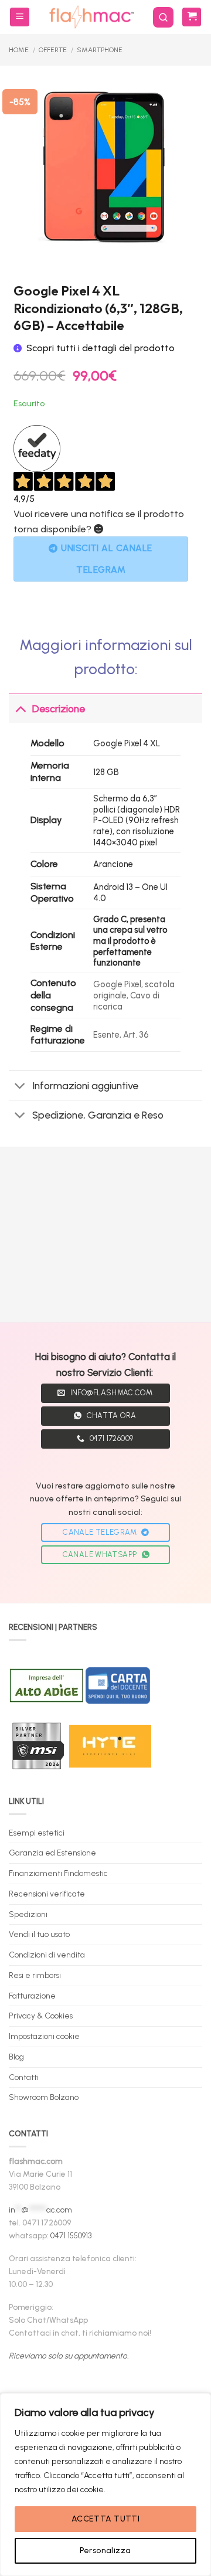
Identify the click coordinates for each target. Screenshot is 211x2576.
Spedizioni (28, 1914)
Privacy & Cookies (41, 2016)
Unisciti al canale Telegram (106, 559)
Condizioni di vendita (47, 1955)
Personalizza (105, 2550)
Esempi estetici (37, 1833)
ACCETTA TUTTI (105, 2519)
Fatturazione (32, 1996)
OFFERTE (53, 50)
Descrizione (59, 708)
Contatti (24, 2077)
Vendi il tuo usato (39, 1934)
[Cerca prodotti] (163, 17)
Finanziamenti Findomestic (58, 1873)
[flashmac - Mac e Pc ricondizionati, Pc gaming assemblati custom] (91, 17)
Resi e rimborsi (35, 1975)
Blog (16, 2057)
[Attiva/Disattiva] (20, 708)
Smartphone (100, 50)
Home (19, 50)
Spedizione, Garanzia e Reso (98, 1115)
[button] (20, 17)
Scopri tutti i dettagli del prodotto (101, 348)
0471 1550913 (71, 2235)
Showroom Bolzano (44, 2097)
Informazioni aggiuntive (85, 1085)
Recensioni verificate (47, 1894)
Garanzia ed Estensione (52, 1853)
